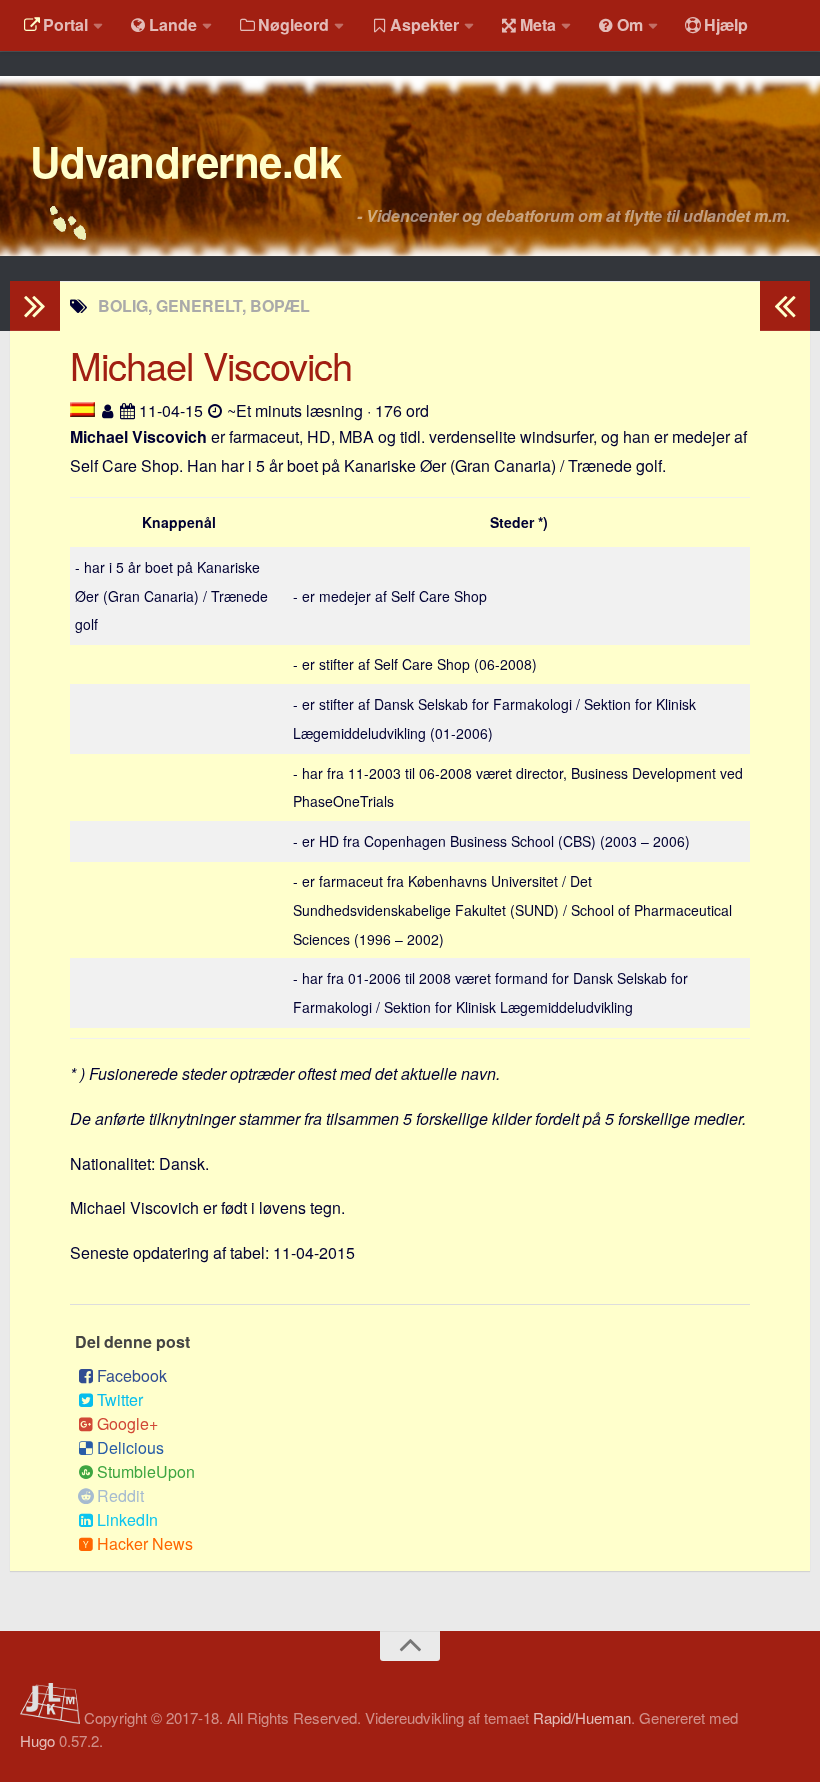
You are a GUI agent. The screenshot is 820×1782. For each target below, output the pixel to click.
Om (630, 24)
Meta (538, 24)
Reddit (120, 1495)
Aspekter (424, 24)
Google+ (127, 1423)
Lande (173, 24)
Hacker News (145, 1543)
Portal (65, 24)
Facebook (132, 1375)
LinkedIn (127, 1519)
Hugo (37, 1740)
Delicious (130, 1447)
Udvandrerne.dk (185, 161)
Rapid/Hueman (582, 1717)
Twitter (120, 1399)
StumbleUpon (146, 1471)
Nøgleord (293, 24)
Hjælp (726, 24)
